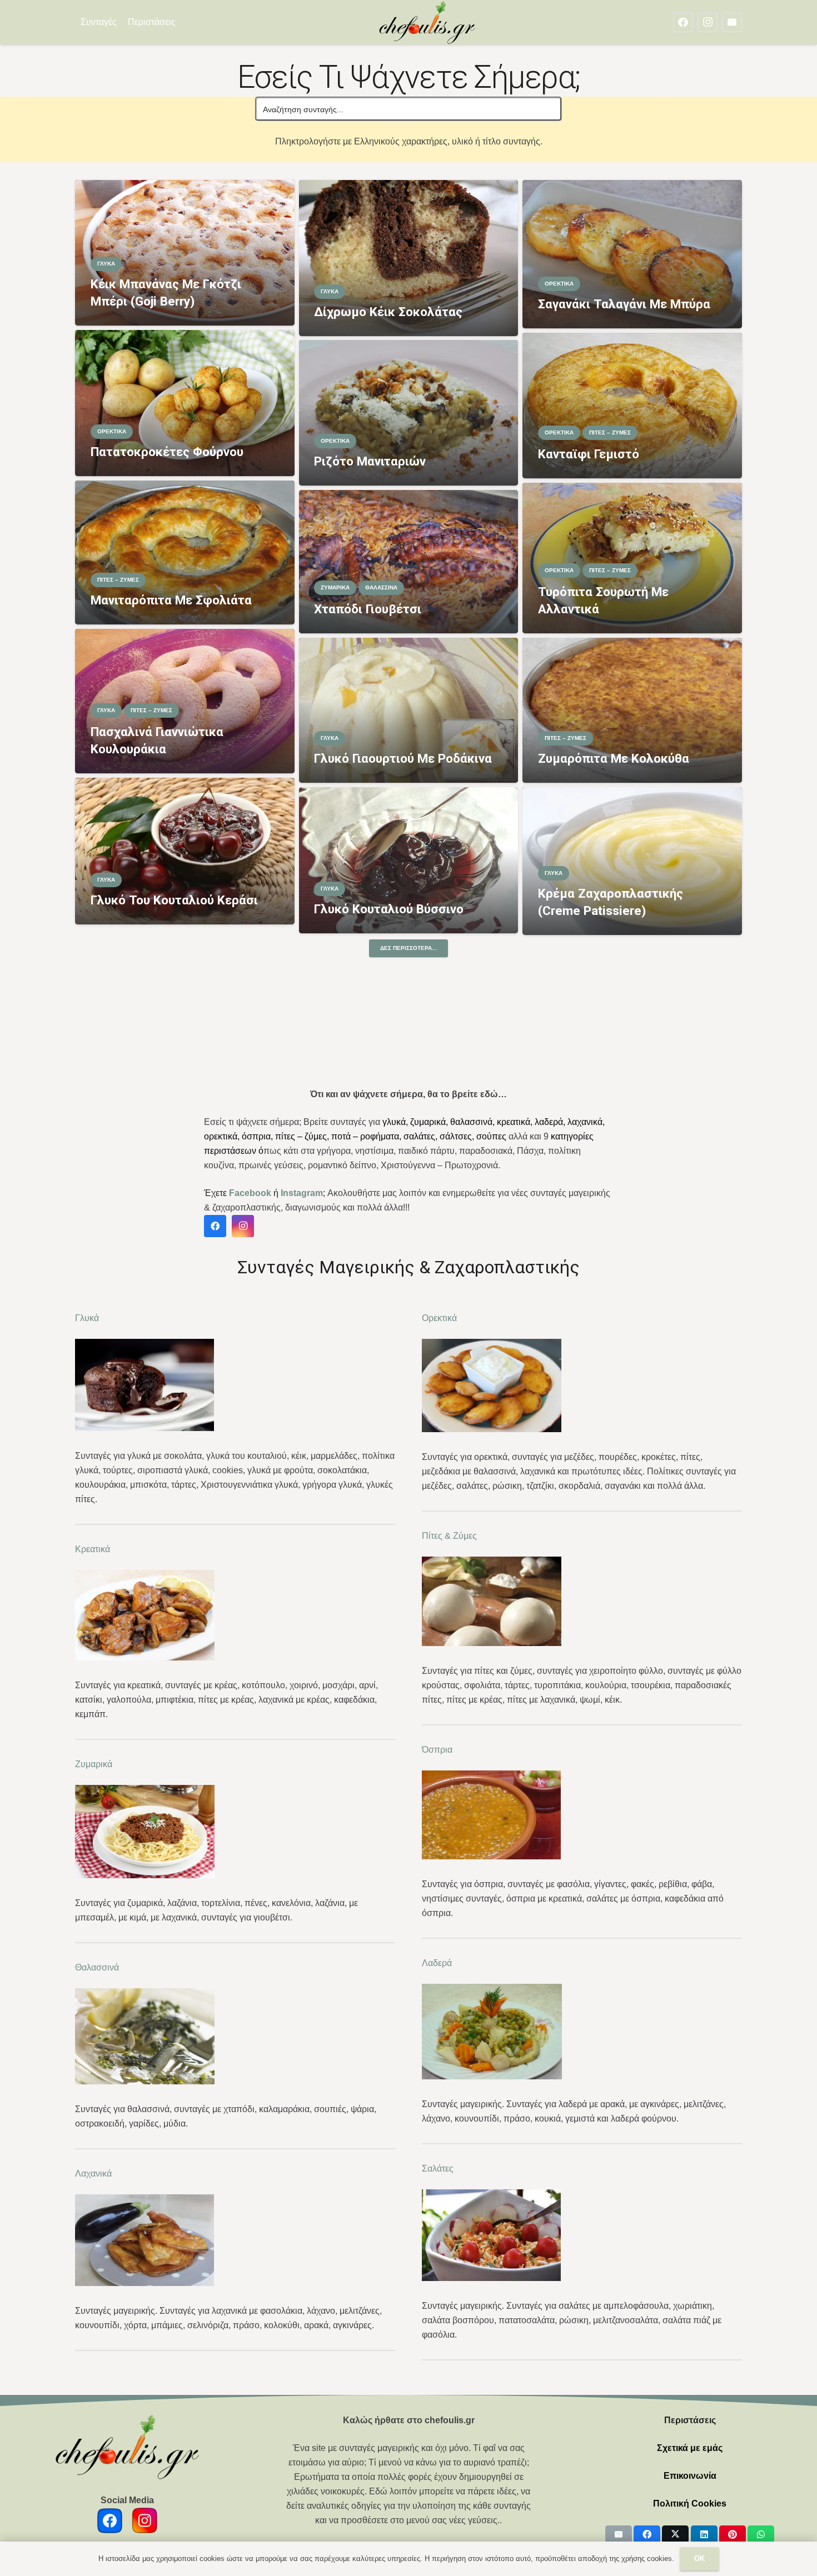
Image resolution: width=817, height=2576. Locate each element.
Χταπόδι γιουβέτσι (368, 609)
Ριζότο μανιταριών (370, 461)
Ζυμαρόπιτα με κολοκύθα (614, 758)
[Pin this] (733, 2534)
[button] (183, 22)
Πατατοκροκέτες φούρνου (167, 452)
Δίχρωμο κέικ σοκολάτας (388, 312)
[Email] (732, 22)
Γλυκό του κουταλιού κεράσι (174, 900)
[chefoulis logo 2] (427, 22)
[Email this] (619, 2534)
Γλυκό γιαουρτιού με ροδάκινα (403, 758)
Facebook (250, 1193)
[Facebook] (683, 22)
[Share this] (647, 2534)
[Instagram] (708, 22)
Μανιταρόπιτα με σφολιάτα (171, 600)
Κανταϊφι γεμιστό (589, 454)
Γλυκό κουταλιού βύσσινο (389, 909)
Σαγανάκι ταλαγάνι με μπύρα (624, 304)
